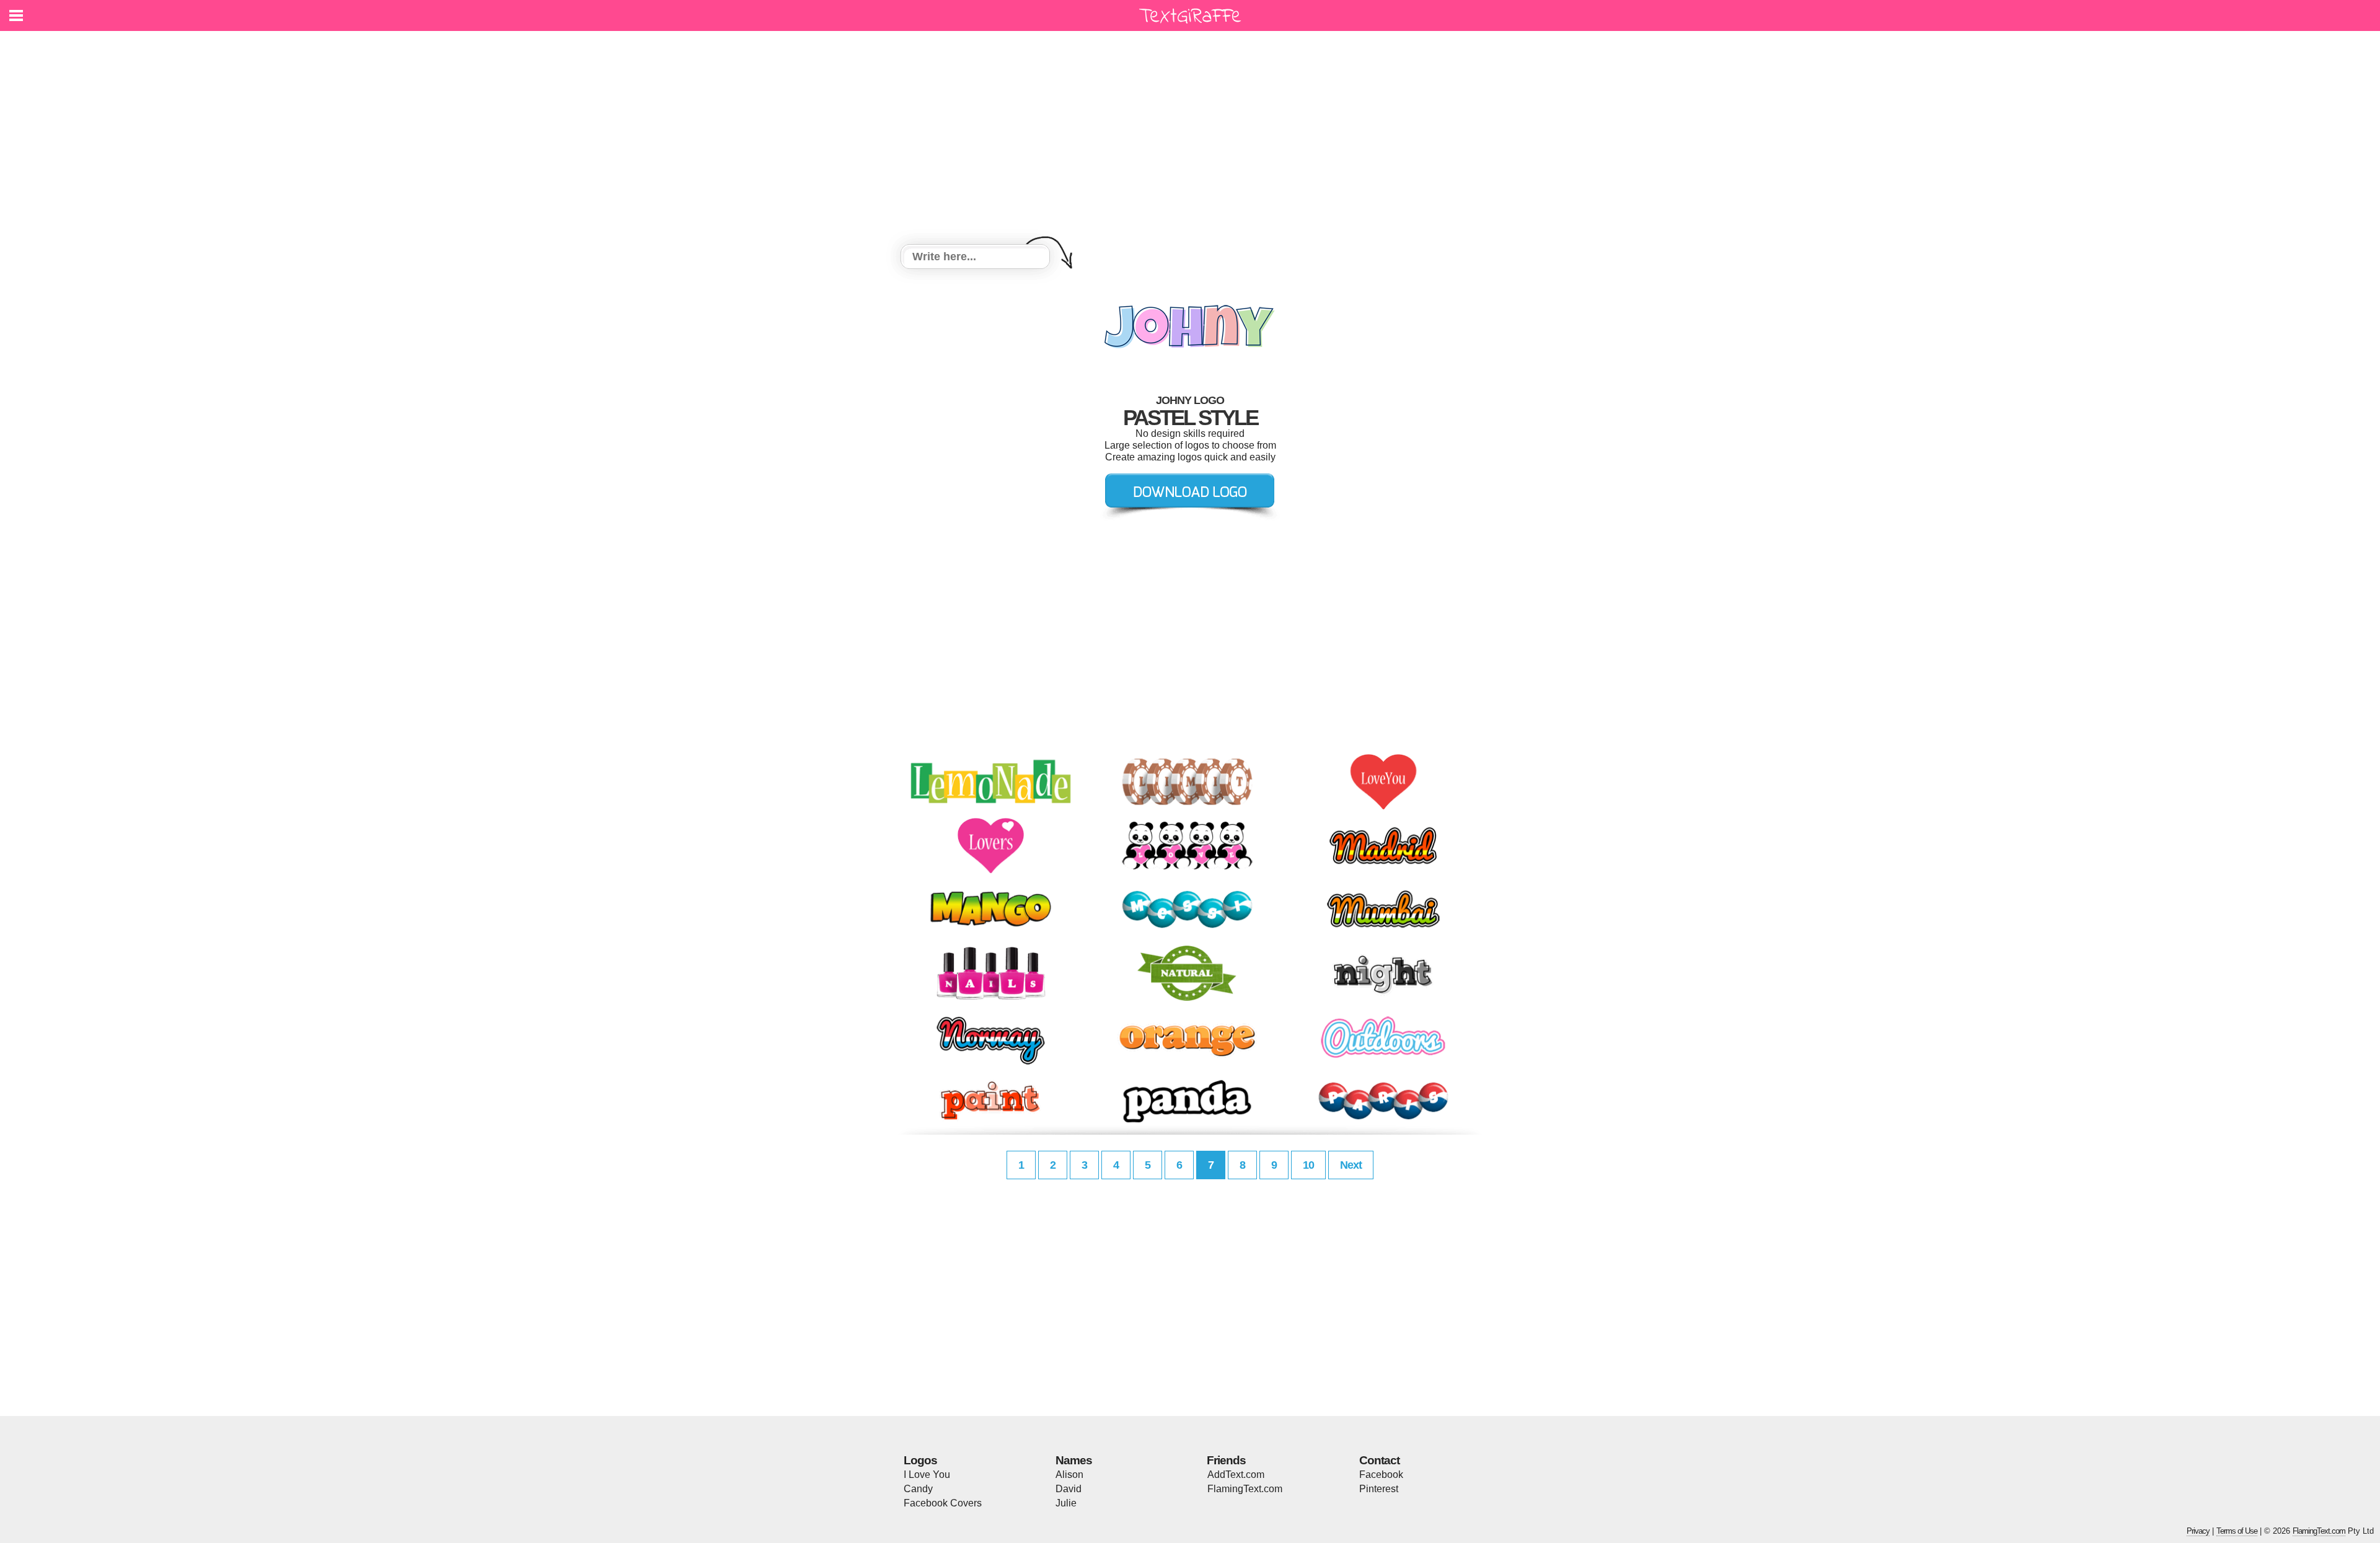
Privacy (2198, 1531)
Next (1351, 1165)
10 (1308, 1165)
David (1069, 1489)
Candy (918, 1489)
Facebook (1381, 1475)
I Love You (927, 1475)
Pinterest (1379, 1489)
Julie (1066, 1503)
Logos (920, 1460)
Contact (1379, 1460)
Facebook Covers (943, 1503)
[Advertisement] (1190, 139)
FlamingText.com (1245, 1489)
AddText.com (1236, 1475)
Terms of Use (2237, 1531)
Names (1074, 1460)
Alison (1069, 1475)
